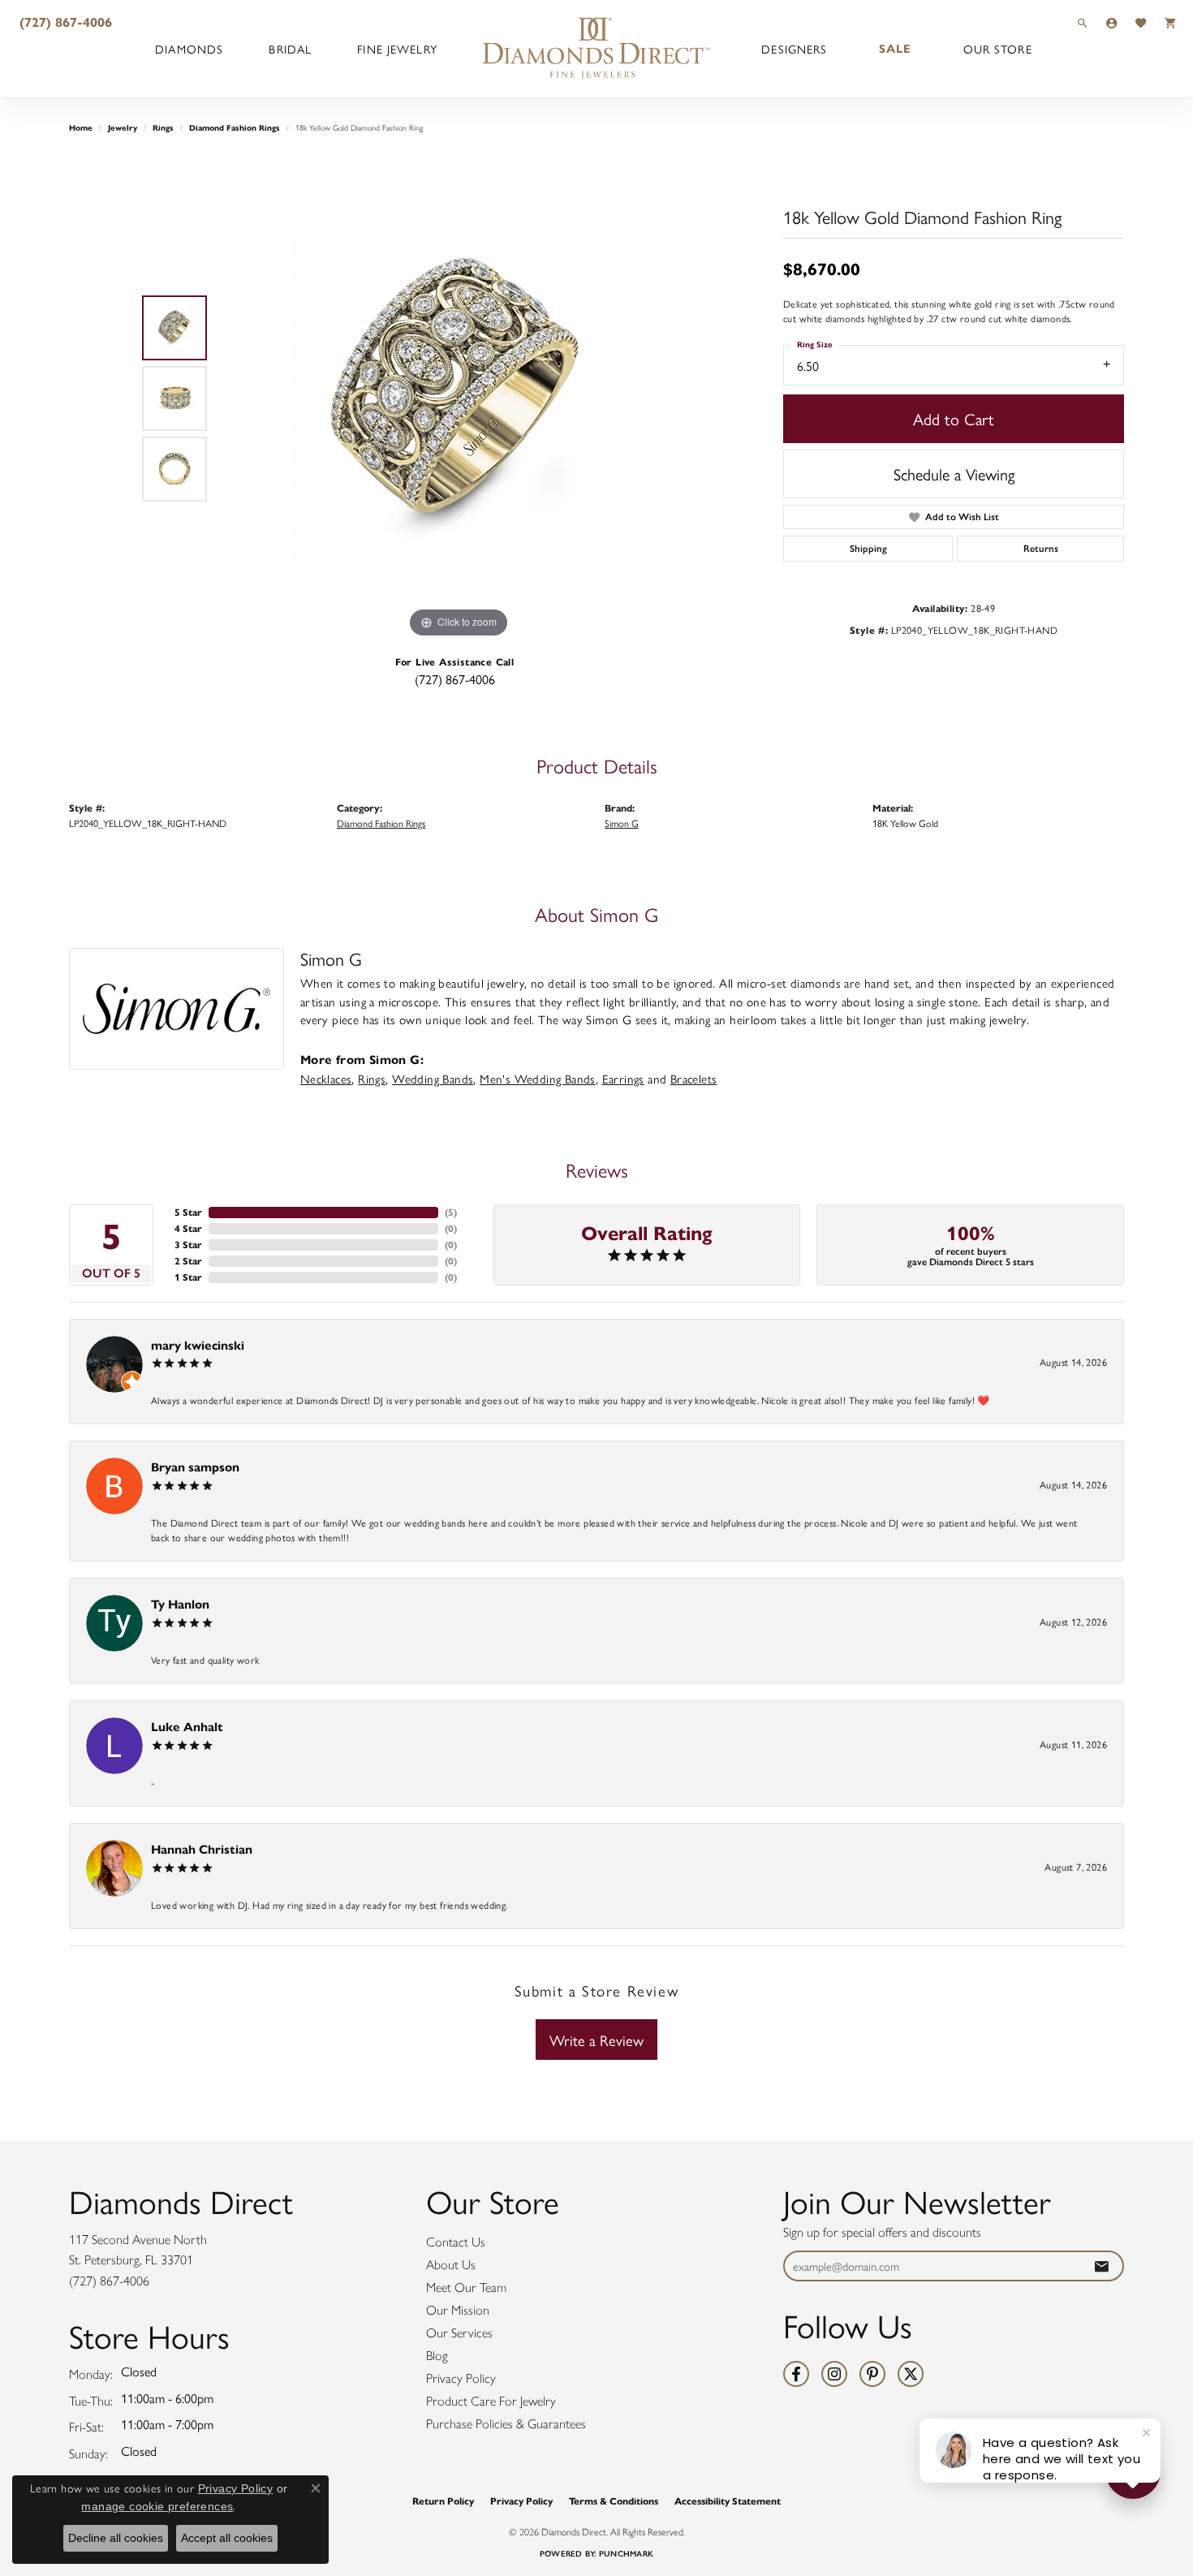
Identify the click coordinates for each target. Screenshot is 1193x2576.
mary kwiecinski (198, 1345)
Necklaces (326, 1079)
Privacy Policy (461, 2378)
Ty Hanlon (180, 1604)
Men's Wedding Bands (538, 1079)
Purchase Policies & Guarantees (506, 2424)
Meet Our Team (466, 2287)
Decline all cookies (116, 2538)
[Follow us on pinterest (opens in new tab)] (872, 2374)
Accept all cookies (227, 2538)
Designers (794, 49)
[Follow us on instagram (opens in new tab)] (834, 2374)
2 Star (188, 1261)
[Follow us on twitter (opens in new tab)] (911, 2374)
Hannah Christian (202, 1849)
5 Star (188, 1212)
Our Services (459, 2333)
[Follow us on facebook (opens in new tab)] (796, 2374)
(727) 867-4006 (455, 679)
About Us (451, 2265)
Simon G (622, 823)
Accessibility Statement (728, 2501)
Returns (1041, 549)
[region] (459, 398)
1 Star (188, 1277)
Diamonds (189, 49)
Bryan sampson (195, 1467)
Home (81, 128)
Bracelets (694, 1079)
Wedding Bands (433, 1079)
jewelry (123, 128)
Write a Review (596, 2040)
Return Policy (443, 2501)
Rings (163, 128)
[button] (1083, 22)
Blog (437, 2356)
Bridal (290, 49)
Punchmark (626, 2554)
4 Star (188, 1228)
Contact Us (456, 2242)
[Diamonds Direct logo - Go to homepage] (596, 49)
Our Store (998, 49)
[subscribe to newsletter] (1101, 2266)
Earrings (623, 1079)
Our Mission (458, 2310)
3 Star (188, 1245)
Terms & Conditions (614, 2501)
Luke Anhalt (187, 1727)
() (451, 1212)
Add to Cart (954, 418)
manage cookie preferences (157, 2506)
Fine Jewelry (397, 49)
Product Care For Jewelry (491, 2401)
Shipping (868, 549)
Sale (895, 49)
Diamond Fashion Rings (235, 128)
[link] (64, 22)
